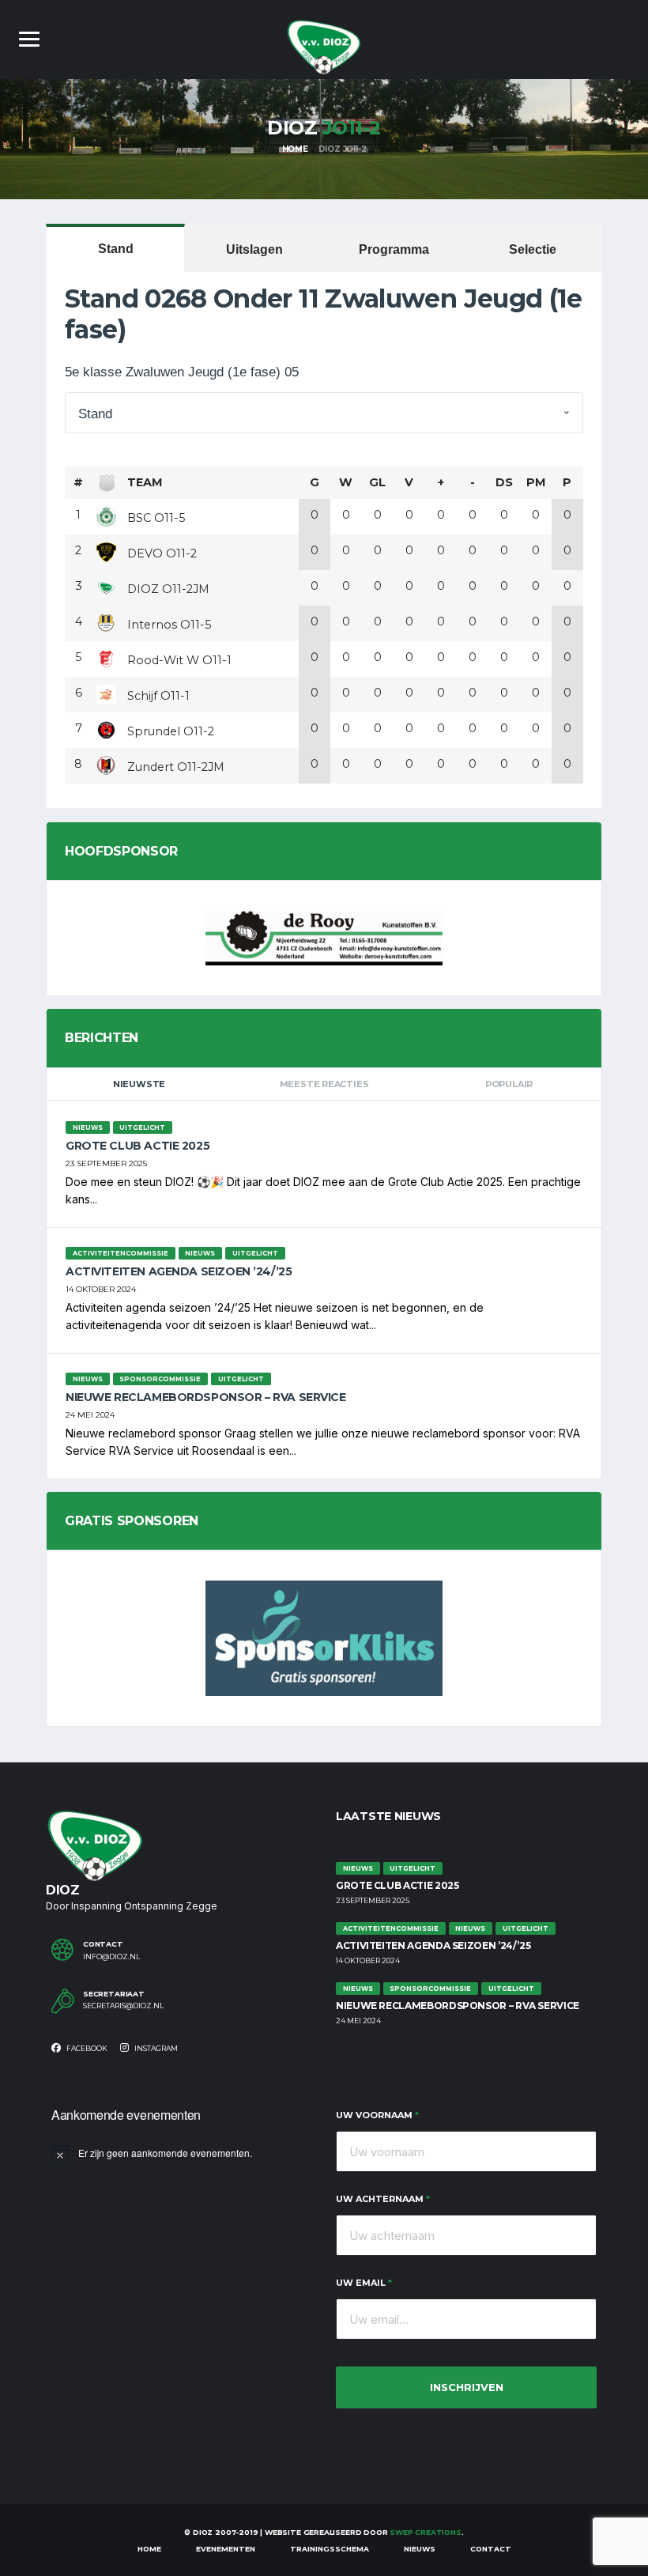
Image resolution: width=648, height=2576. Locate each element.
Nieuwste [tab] (139, 1084)
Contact (491, 2549)
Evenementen (226, 2549)
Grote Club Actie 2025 (138, 1146)
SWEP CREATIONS (425, 2532)
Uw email (364, 2283)
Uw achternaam (383, 2199)
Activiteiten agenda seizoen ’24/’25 (179, 1271)
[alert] (182, 2153)
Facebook (86, 2048)
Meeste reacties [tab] (324, 1084)
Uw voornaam (377, 2115)
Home (149, 2549)
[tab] (115, 248)
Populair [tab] (509, 1084)
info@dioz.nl (111, 1957)
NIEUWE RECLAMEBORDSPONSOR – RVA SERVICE (206, 1397)
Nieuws (420, 2549)
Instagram (155, 2048)
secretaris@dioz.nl (123, 2006)
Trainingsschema (330, 2549)
